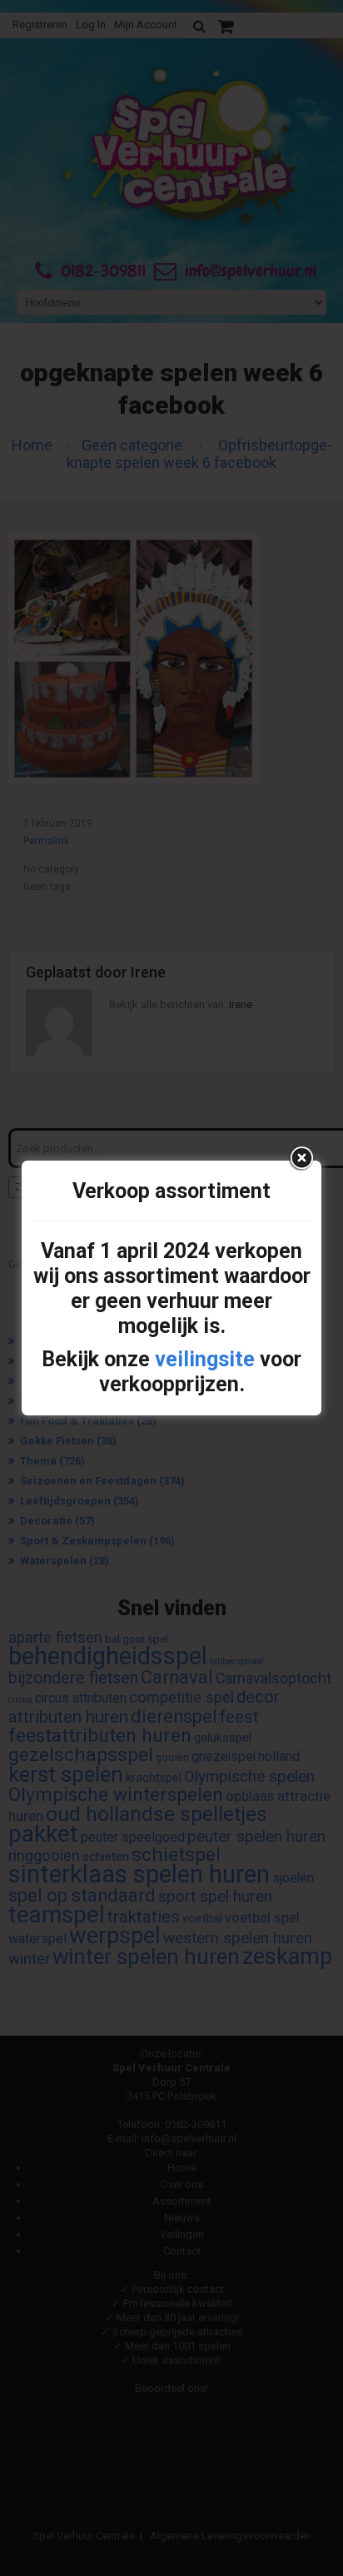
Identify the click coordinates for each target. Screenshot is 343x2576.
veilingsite (205, 1359)
